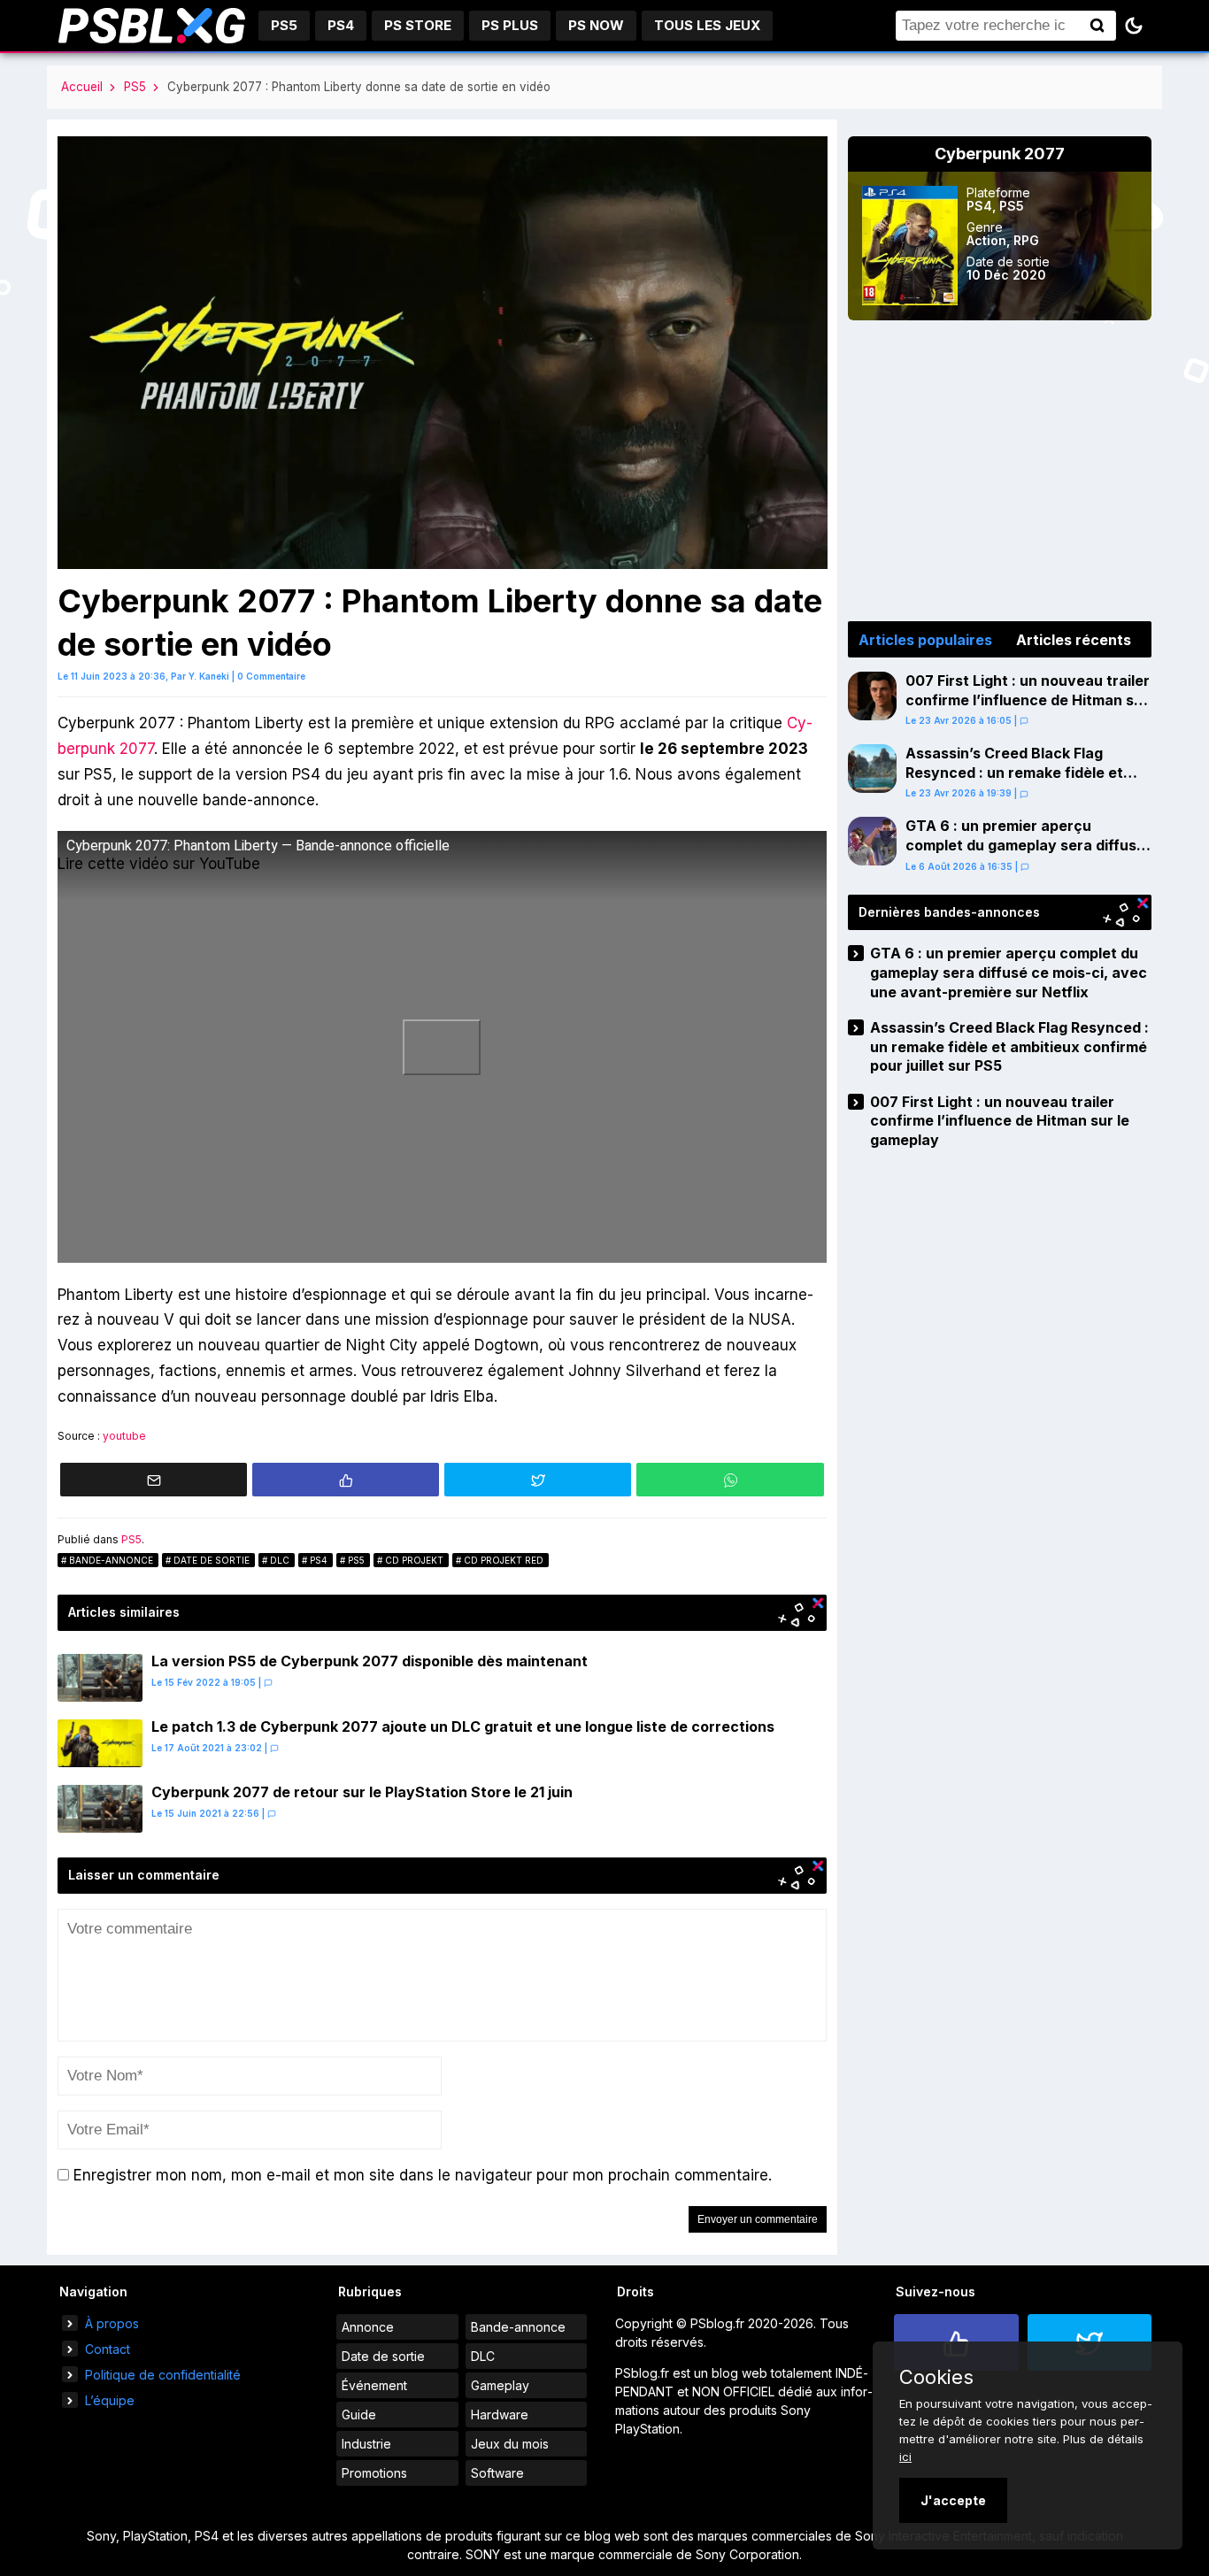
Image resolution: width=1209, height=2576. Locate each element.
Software (497, 2473)
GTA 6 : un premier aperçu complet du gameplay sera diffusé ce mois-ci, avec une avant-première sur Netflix (1025, 854)
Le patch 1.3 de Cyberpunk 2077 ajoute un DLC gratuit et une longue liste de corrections (463, 1726)
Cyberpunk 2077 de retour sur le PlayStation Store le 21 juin (362, 1792)
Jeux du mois (510, 2444)
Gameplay (500, 2385)
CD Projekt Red (504, 1560)
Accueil (82, 87)
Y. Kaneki (209, 676)
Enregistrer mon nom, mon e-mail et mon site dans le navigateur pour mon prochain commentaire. (423, 2175)
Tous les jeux (707, 25)
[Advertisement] (1000, 471)
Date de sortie (212, 1560)
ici (905, 2457)
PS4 (341, 25)
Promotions (374, 2473)
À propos (112, 2323)
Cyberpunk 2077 (1000, 154)
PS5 (284, 25)
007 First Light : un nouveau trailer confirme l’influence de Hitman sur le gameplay (1028, 700)
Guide (359, 2415)
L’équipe (110, 2400)
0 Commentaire (271, 676)
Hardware (500, 2415)
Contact (108, 2349)
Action (986, 240)
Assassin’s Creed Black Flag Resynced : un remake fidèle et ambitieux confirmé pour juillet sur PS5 (1026, 782)
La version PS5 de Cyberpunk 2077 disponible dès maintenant (370, 1661)
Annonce (368, 2327)
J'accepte (953, 2500)
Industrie (366, 2444)
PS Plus (510, 25)
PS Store (418, 25)
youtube (124, 1436)
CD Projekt (414, 1560)
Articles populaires (925, 640)
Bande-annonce (111, 1560)
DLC (280, 1560)
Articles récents (1074, 640)
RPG (1026, 240)
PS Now (596, 25)
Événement (374, 2385)
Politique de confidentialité (163, 2375)
